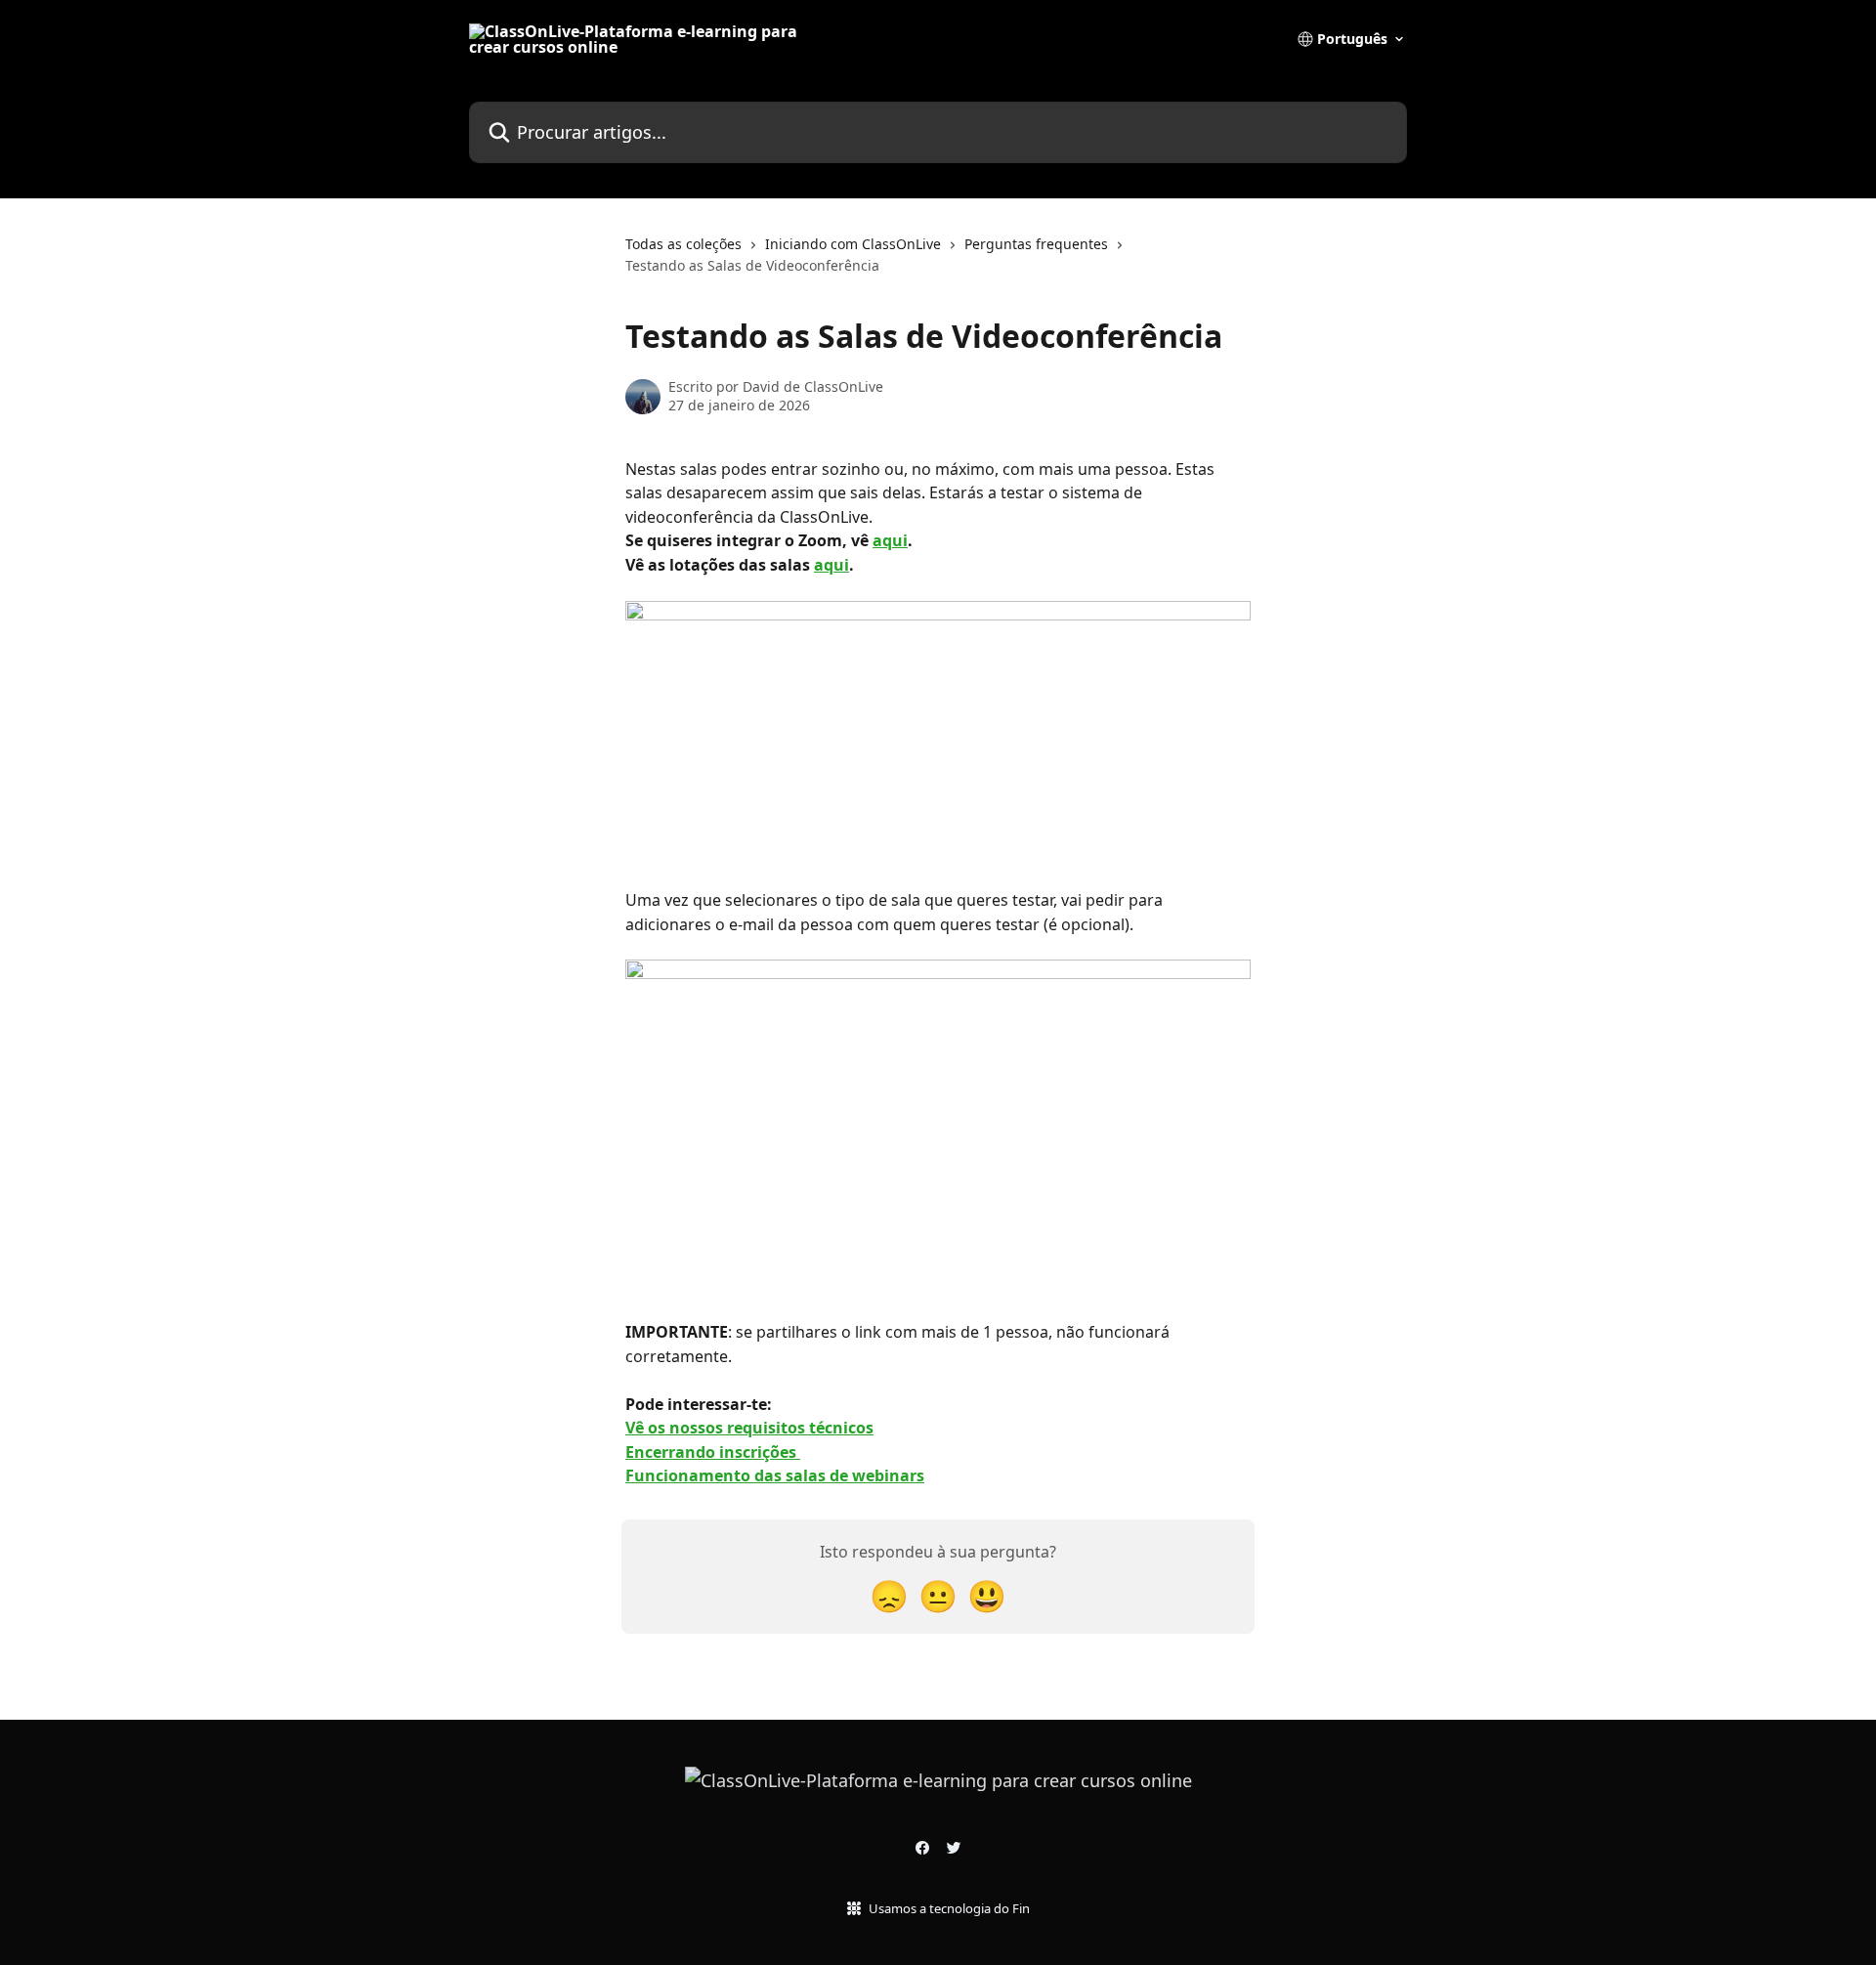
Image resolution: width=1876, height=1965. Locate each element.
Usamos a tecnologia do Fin (949, 1908)
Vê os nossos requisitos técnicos (749, 1428)
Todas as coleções (683, 244)
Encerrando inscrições (713, 1452)
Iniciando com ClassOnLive (853, 244)
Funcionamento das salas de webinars (775, 1475)
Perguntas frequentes (1036, 244)
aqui (890, 540)
